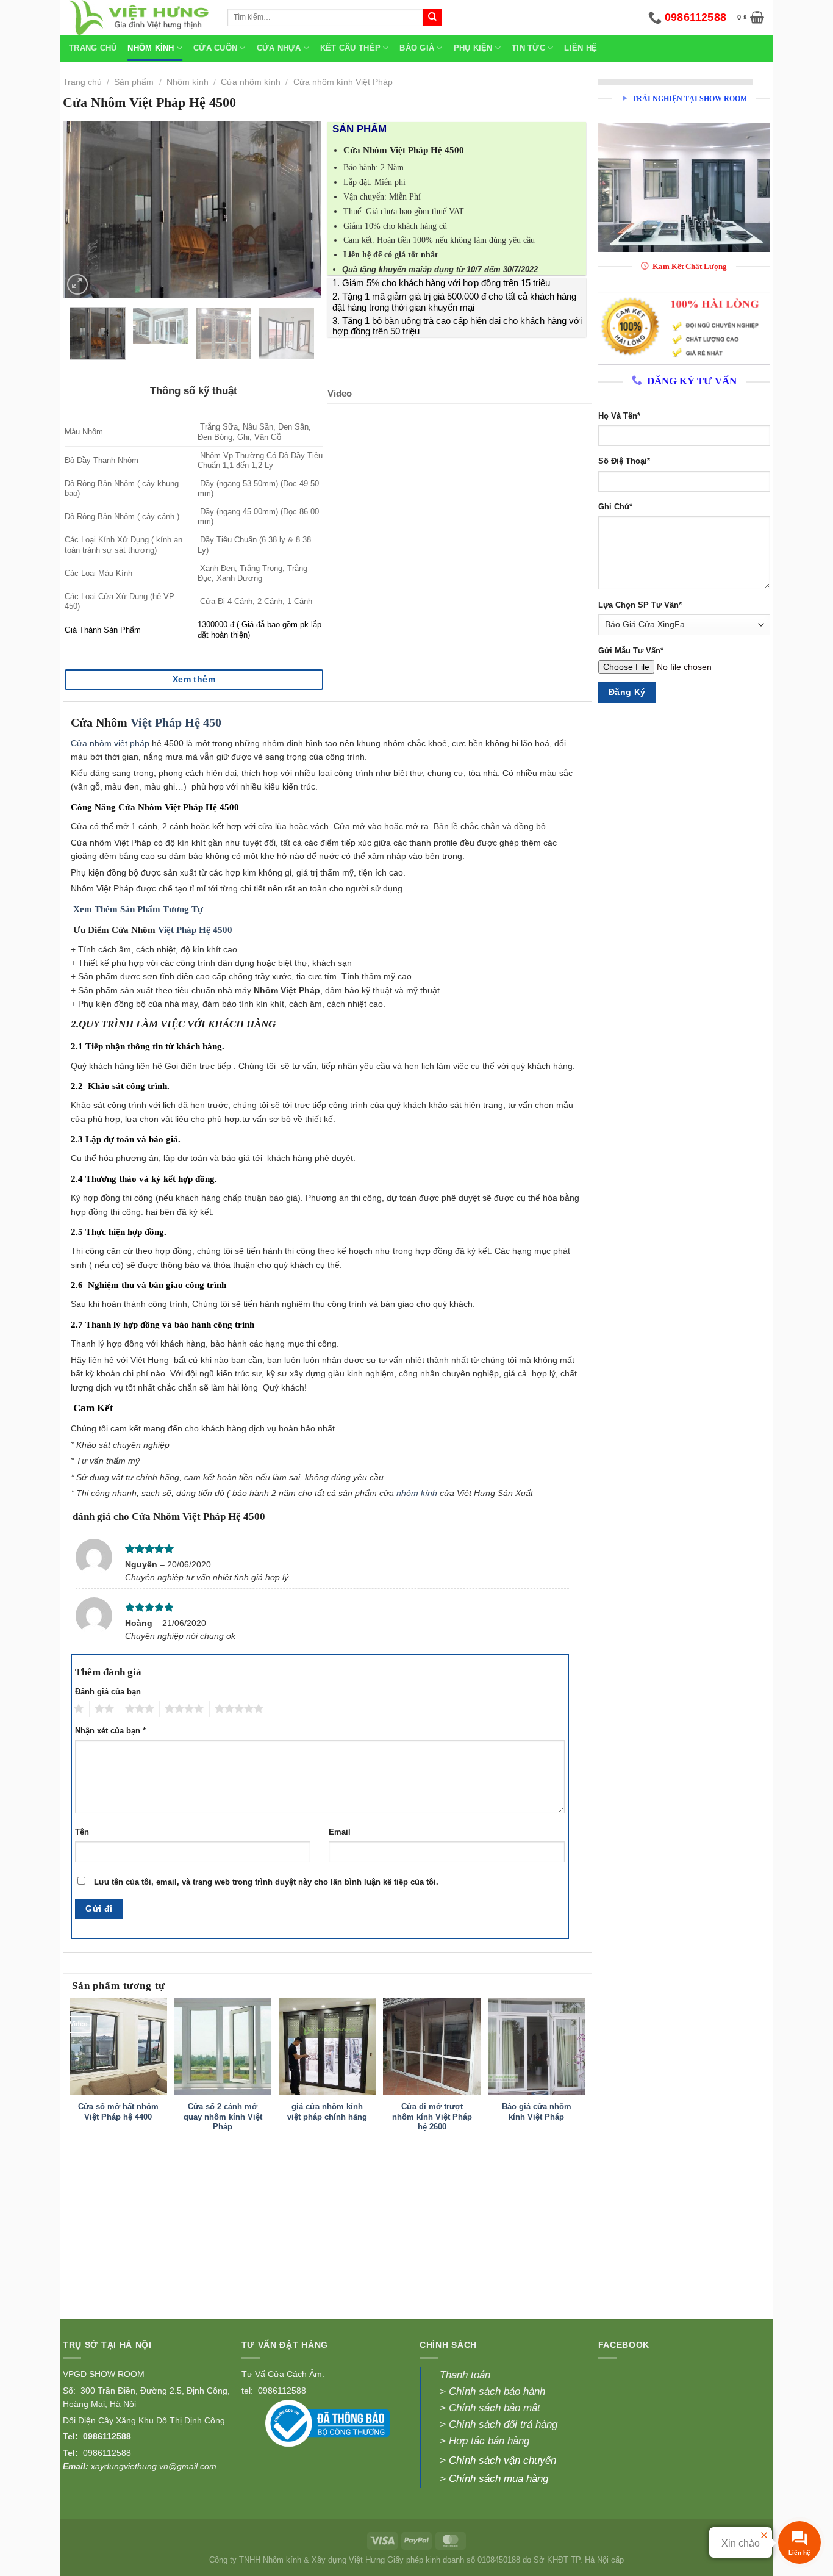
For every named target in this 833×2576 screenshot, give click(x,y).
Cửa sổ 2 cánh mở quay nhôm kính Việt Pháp (223, 2117)
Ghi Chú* (615, 507)
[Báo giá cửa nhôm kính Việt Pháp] (537, 2046)
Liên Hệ (581, 48)
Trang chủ (93, 48)
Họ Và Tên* (619, 416)
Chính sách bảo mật (493, 2408)
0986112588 (107, 2436)
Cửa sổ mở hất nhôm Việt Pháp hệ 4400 (118, 2112)
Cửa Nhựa (279, 48)
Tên (82, 1832)
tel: (248, 2391)
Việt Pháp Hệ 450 (176, 723)
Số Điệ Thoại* (624, 461)
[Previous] (84, 209)
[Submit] (432, 18)
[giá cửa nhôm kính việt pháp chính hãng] (327, 2046)
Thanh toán (465, 2375)
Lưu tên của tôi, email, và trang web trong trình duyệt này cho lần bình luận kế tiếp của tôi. (266, 1882)
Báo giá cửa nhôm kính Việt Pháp (537, 2112)
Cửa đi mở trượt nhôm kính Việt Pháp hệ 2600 (432, 2117)
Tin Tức (528, 48)
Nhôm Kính (151, 48)
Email (340, 1832)
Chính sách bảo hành (497, 2391)
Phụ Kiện (473, 48)
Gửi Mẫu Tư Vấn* (631, 651)
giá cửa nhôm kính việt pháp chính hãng (327, 2112)
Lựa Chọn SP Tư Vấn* (640, 605)
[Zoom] (77, 284)
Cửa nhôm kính (251, 82)
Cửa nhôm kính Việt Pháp (343, 82)
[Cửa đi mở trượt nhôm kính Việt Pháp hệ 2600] (432, 2046)
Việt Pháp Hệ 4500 (195, 930)
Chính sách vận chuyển (502, 2460)
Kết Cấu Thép (350, 48)
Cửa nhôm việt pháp (110, 743)
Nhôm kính (188, 82)
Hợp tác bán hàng (489, 2441)
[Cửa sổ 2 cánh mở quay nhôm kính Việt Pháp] (223, 2046)
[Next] (301, 209)
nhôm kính (417, 1493)
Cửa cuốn (215, 48)
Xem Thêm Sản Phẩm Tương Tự (138, 909)
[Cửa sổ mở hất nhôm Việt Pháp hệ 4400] (118, 2046)
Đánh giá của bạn (108, 1692)
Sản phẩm (134, 82)
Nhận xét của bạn (110, 1731)
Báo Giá (417, 48)
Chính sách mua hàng (499, 2479)
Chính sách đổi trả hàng (503, 2424)
